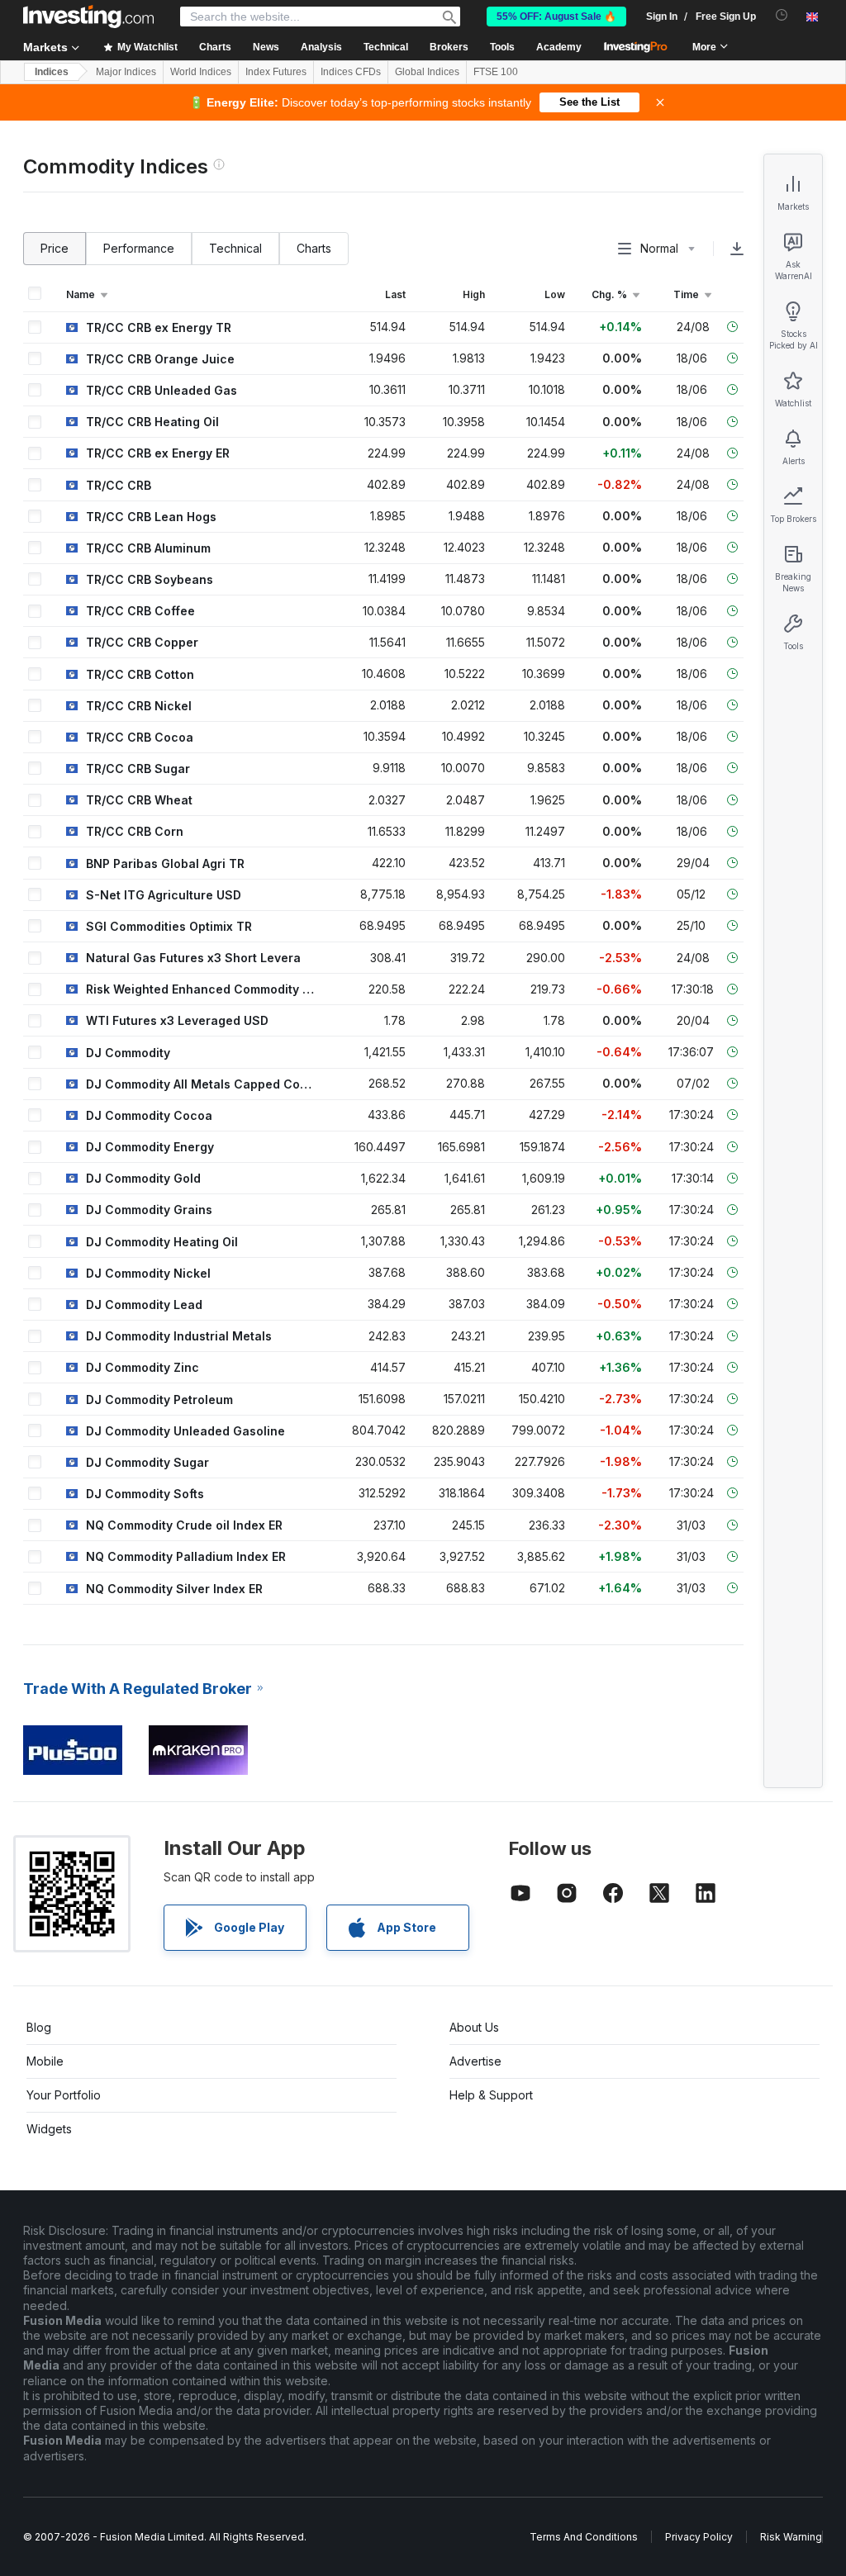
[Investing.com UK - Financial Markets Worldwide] (88, 17)
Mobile (45, 2061)
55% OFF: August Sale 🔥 (556, 17)
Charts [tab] (314, 248)
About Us (474, 2027)
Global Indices (427, 72)
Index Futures (276, 72)
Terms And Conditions (584, 2537)
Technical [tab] (235, 248)
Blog (39, 2027)
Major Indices (126, 72)
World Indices (201, 72)
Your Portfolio (64, 2095)
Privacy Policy (699, 2537)
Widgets (49, 2129)
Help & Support (491, 2095)
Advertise (475, 2061)
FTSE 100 (496, 72)
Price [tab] (55, 248)
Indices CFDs (351, 72)
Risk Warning (791, 2537)
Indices (52, 72)
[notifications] (782, 15)
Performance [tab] (139, 248)
